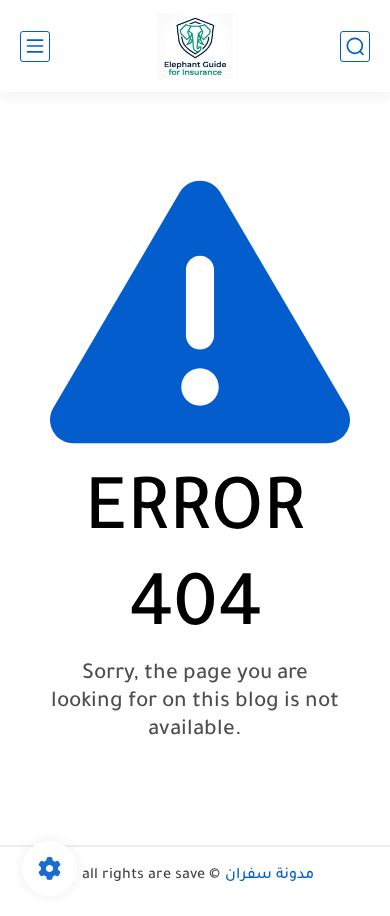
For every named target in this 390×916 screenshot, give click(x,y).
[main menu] (35, 46)
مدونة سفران (269, 876)
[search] (355, 46)
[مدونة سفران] (195, 46)
